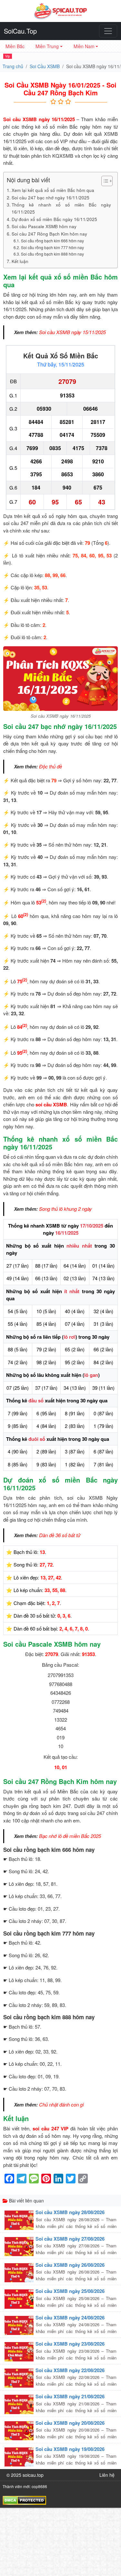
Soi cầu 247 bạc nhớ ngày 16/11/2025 (50, 197)
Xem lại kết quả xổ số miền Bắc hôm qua (53, 190)
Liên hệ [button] (107, 2475)
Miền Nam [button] (84, 46)
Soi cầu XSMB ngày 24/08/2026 (70, 2317)
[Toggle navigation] (108, 31)
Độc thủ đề (50, 766)
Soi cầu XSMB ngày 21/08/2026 (70, 2396)
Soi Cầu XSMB (45, 66)
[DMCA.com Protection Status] (24, 2499)
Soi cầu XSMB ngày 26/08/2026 (70, 2265)
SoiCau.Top (20, 31)
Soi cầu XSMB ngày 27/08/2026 (70, 2239)
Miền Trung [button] (47, 46)
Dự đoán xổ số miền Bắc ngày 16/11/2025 (54, 219)
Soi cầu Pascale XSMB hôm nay (44, 226)
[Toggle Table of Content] (104, 181)
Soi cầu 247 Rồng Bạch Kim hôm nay (49, 234)
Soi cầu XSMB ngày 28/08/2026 (70, 2212)
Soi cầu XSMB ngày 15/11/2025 (72, 332)
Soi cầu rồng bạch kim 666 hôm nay (52, 241)
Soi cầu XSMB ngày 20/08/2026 (70, 2423)
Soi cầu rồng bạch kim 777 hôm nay (52, 247)
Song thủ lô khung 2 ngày (66, 1209)
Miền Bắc (15, 46)
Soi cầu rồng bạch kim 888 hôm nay (52, 254)
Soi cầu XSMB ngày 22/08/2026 (70, 2370)
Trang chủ (13, 66)
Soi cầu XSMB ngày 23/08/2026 (70, 2344)
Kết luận (20, 261)
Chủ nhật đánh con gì (61, 2104)
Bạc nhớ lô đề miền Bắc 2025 (70, 1836)
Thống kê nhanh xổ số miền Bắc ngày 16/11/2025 (61, 208)
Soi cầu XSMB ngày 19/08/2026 (70, 2449)
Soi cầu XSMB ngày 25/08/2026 (70, 2291)
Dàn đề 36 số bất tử (60, 1535)
